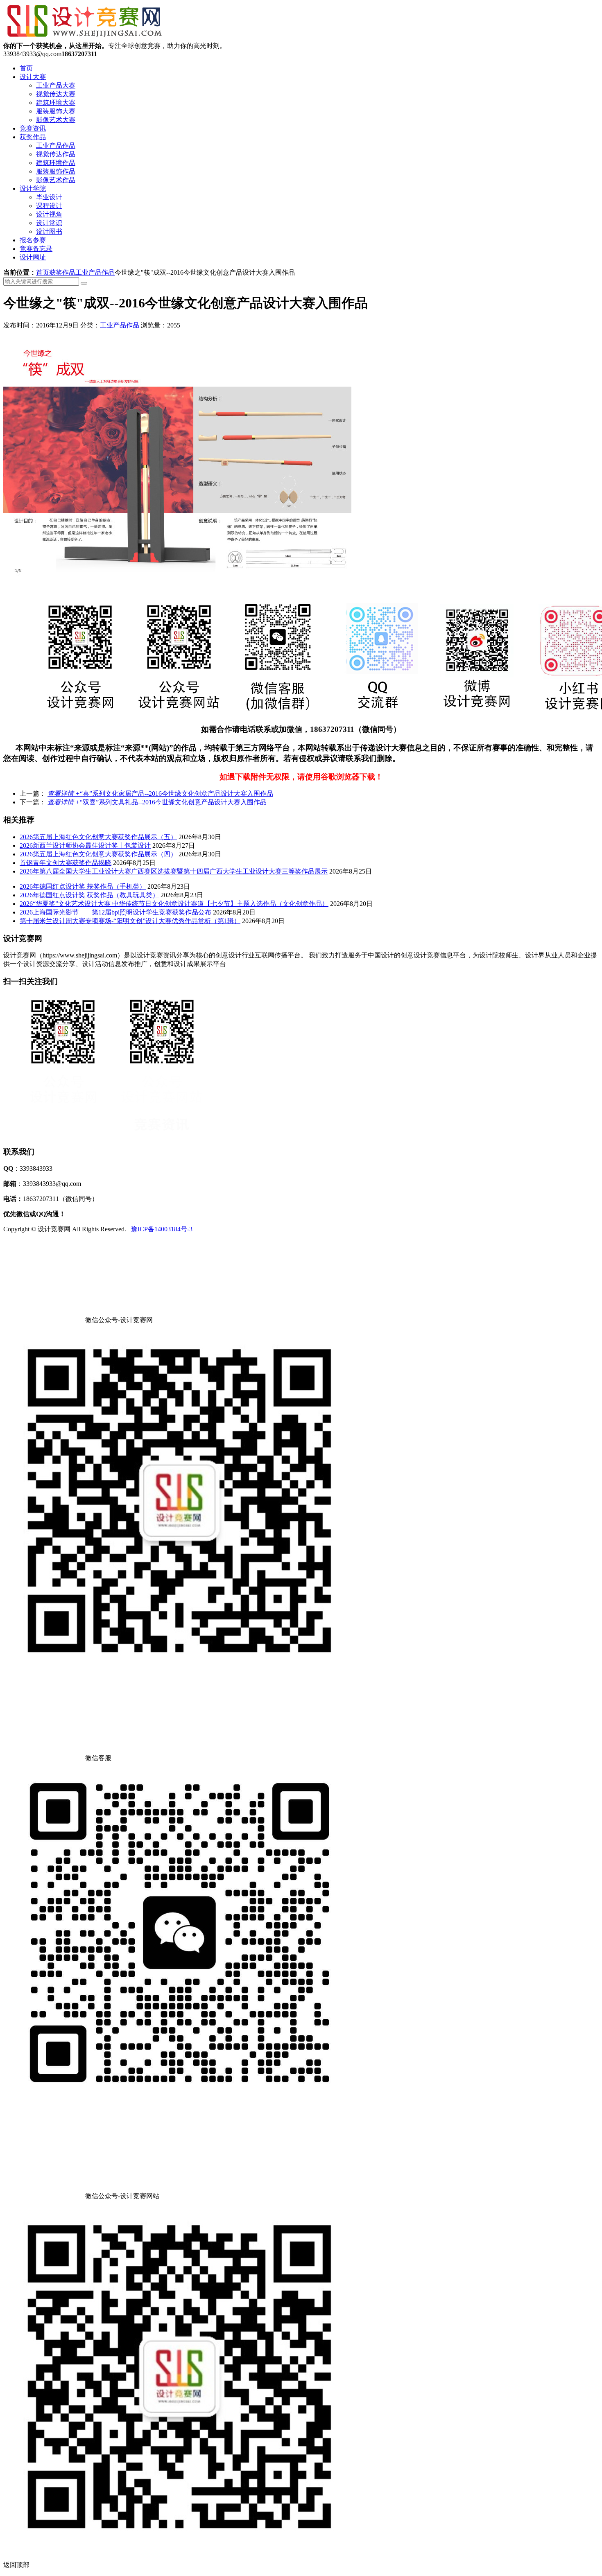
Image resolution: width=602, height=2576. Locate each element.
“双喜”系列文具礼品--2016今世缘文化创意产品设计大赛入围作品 (157, 802)
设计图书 (49, 231)
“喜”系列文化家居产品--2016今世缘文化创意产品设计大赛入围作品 (160, 794)
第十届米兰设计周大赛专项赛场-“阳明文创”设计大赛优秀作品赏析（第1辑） (130, 921)
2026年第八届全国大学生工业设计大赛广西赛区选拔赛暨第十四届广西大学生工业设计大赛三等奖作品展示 (174, 871)
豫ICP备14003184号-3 (162, 1229)
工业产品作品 (56, 146)
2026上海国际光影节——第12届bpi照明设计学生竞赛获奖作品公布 (115, 912)
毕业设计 (49, 197)
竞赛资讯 (33, 128)
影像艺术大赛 (56, 120)
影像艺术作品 (56, 180)
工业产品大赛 (56, 85)
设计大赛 (33, 77)
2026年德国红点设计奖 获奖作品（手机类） (83, 886)
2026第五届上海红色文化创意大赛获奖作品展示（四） (98, 854)
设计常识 (49, 223)
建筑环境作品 (56, 163)
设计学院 (33, 189)
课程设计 (49, 206)
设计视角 (49, 214)
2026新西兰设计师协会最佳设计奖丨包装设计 (85, 845)
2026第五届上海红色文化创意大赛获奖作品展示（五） (98, 837)
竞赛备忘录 (36, 249)
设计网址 (33, 257)
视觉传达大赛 (56, 94)
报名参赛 (33, 240)
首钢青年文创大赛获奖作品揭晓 (66, 863)
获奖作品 (33, 137)
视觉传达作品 (56, 154)
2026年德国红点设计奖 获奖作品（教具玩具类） (89, 895)
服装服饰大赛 (56, 111)
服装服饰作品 (56, 171)
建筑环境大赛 (56, 103)
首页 (26, 68)
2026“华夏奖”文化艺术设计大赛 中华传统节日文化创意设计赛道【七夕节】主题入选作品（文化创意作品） (174, 904)
